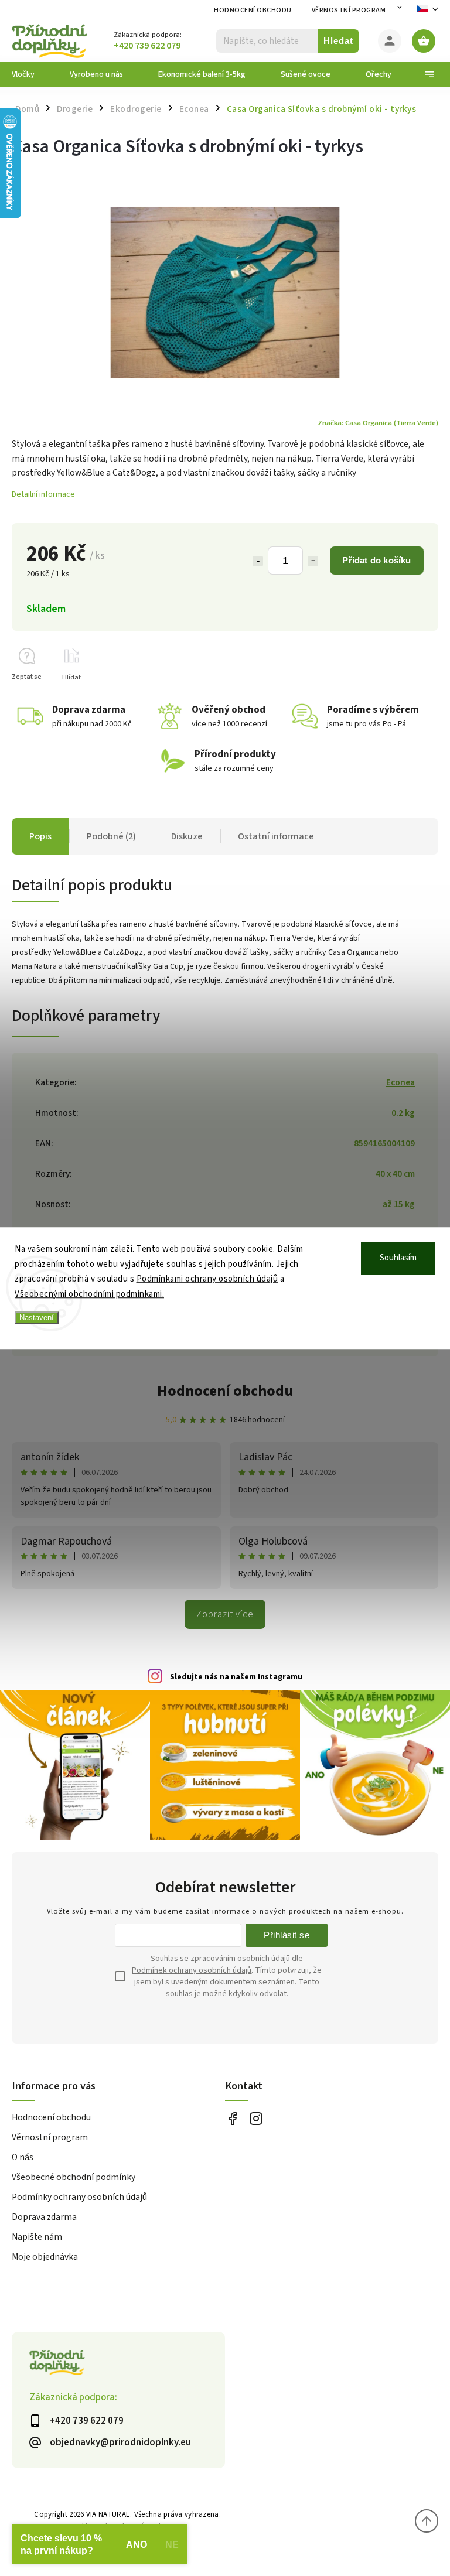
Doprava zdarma (44, 2217)
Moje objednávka (45, 2257)
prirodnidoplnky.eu (256, 2118)
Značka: (378, 423)
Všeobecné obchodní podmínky (74, 2177)
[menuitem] (32, 74)
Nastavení (37, 1318)
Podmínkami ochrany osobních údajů (207, 1279)
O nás (23, 2157)
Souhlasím (398, 1258)
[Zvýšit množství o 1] (313, 561)
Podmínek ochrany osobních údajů (192, 1970)
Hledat (338, 41)
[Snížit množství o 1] (258, 561)
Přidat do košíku (376, 560)
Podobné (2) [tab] (111, 836)
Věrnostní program (349, 10)
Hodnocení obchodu (253, 10)
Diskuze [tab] (187, 836)
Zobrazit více (225, 1614)
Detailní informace (43, 494)
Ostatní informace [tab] (276, 836)
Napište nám (37, 2237)
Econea (400, 1082)
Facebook (232, 2118)
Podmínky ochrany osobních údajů (79, 2197)
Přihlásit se (287, 1935)
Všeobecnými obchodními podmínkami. (89, 1294)
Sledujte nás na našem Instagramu (236, 1677)
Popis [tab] (40, 836)
